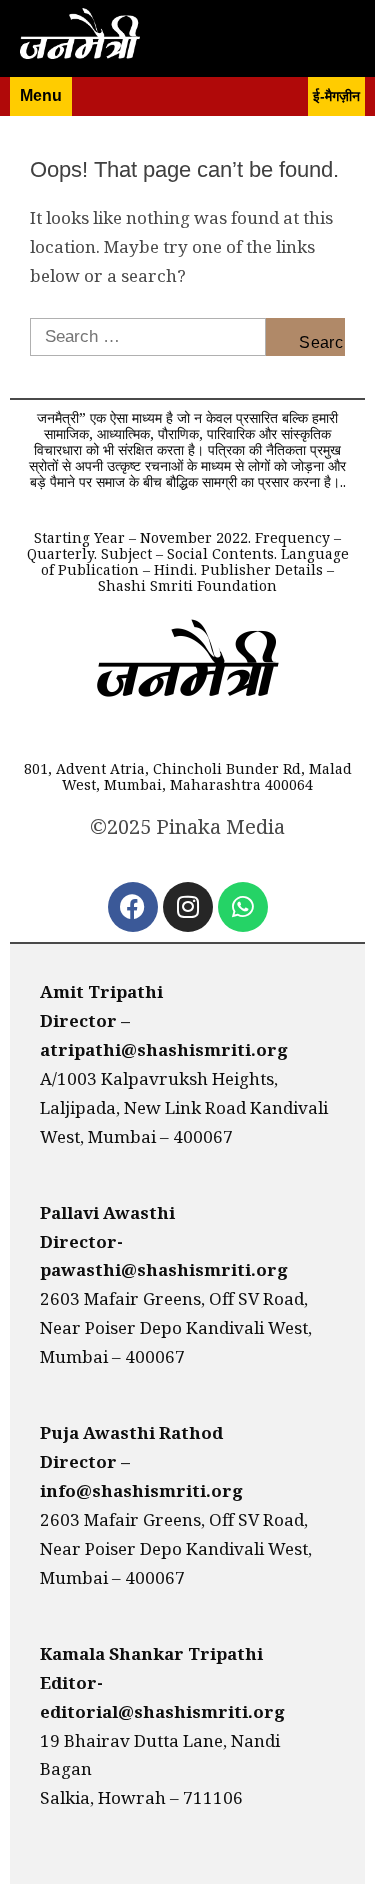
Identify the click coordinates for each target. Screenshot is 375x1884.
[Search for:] (148, 337)
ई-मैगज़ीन (336, 96)
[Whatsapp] (243, 907)
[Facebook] (133, 907)
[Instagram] (188, 907)
